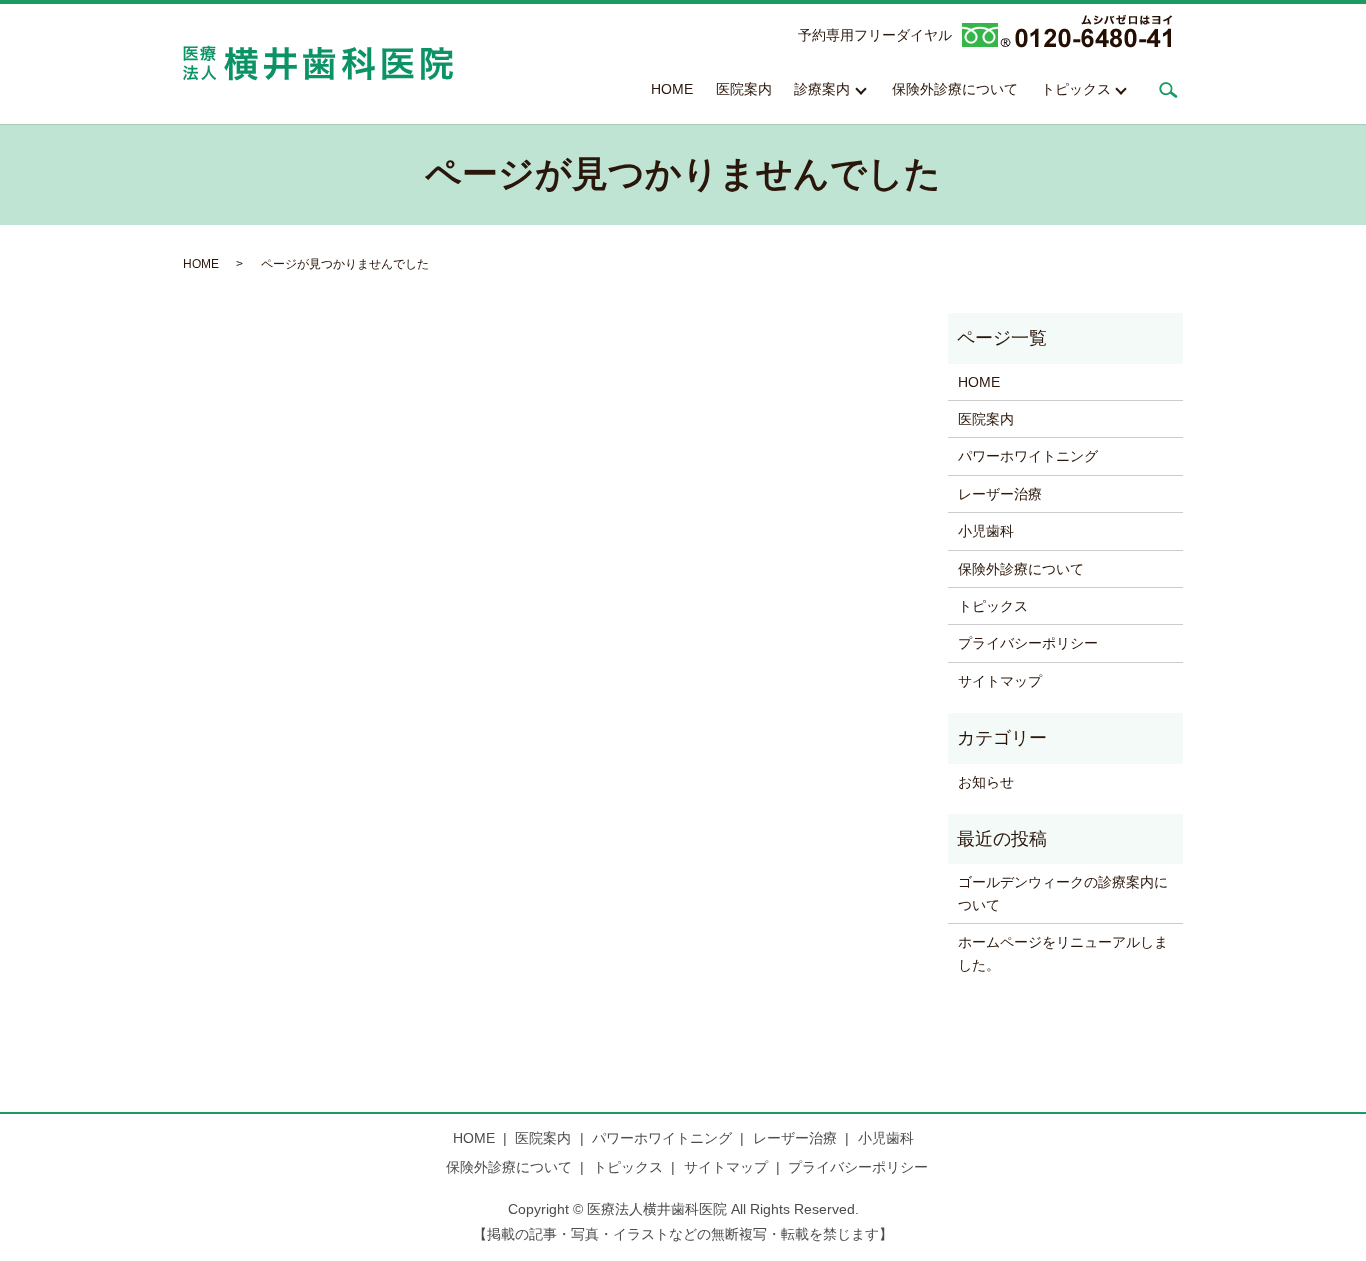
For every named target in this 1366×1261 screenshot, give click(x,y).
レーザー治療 (1000, 494)
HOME (672, 89)
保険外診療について (955, 89)
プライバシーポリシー (1028, 643)
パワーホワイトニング (1028, 456)
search (1168, 90)
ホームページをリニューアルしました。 (1063, 953)
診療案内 (822, 89)
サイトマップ (1000, 681)
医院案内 (744, 89)
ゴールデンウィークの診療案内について (1063, 893)
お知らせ (986, 782)
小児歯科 (986, 531)
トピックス (1076, 89)
